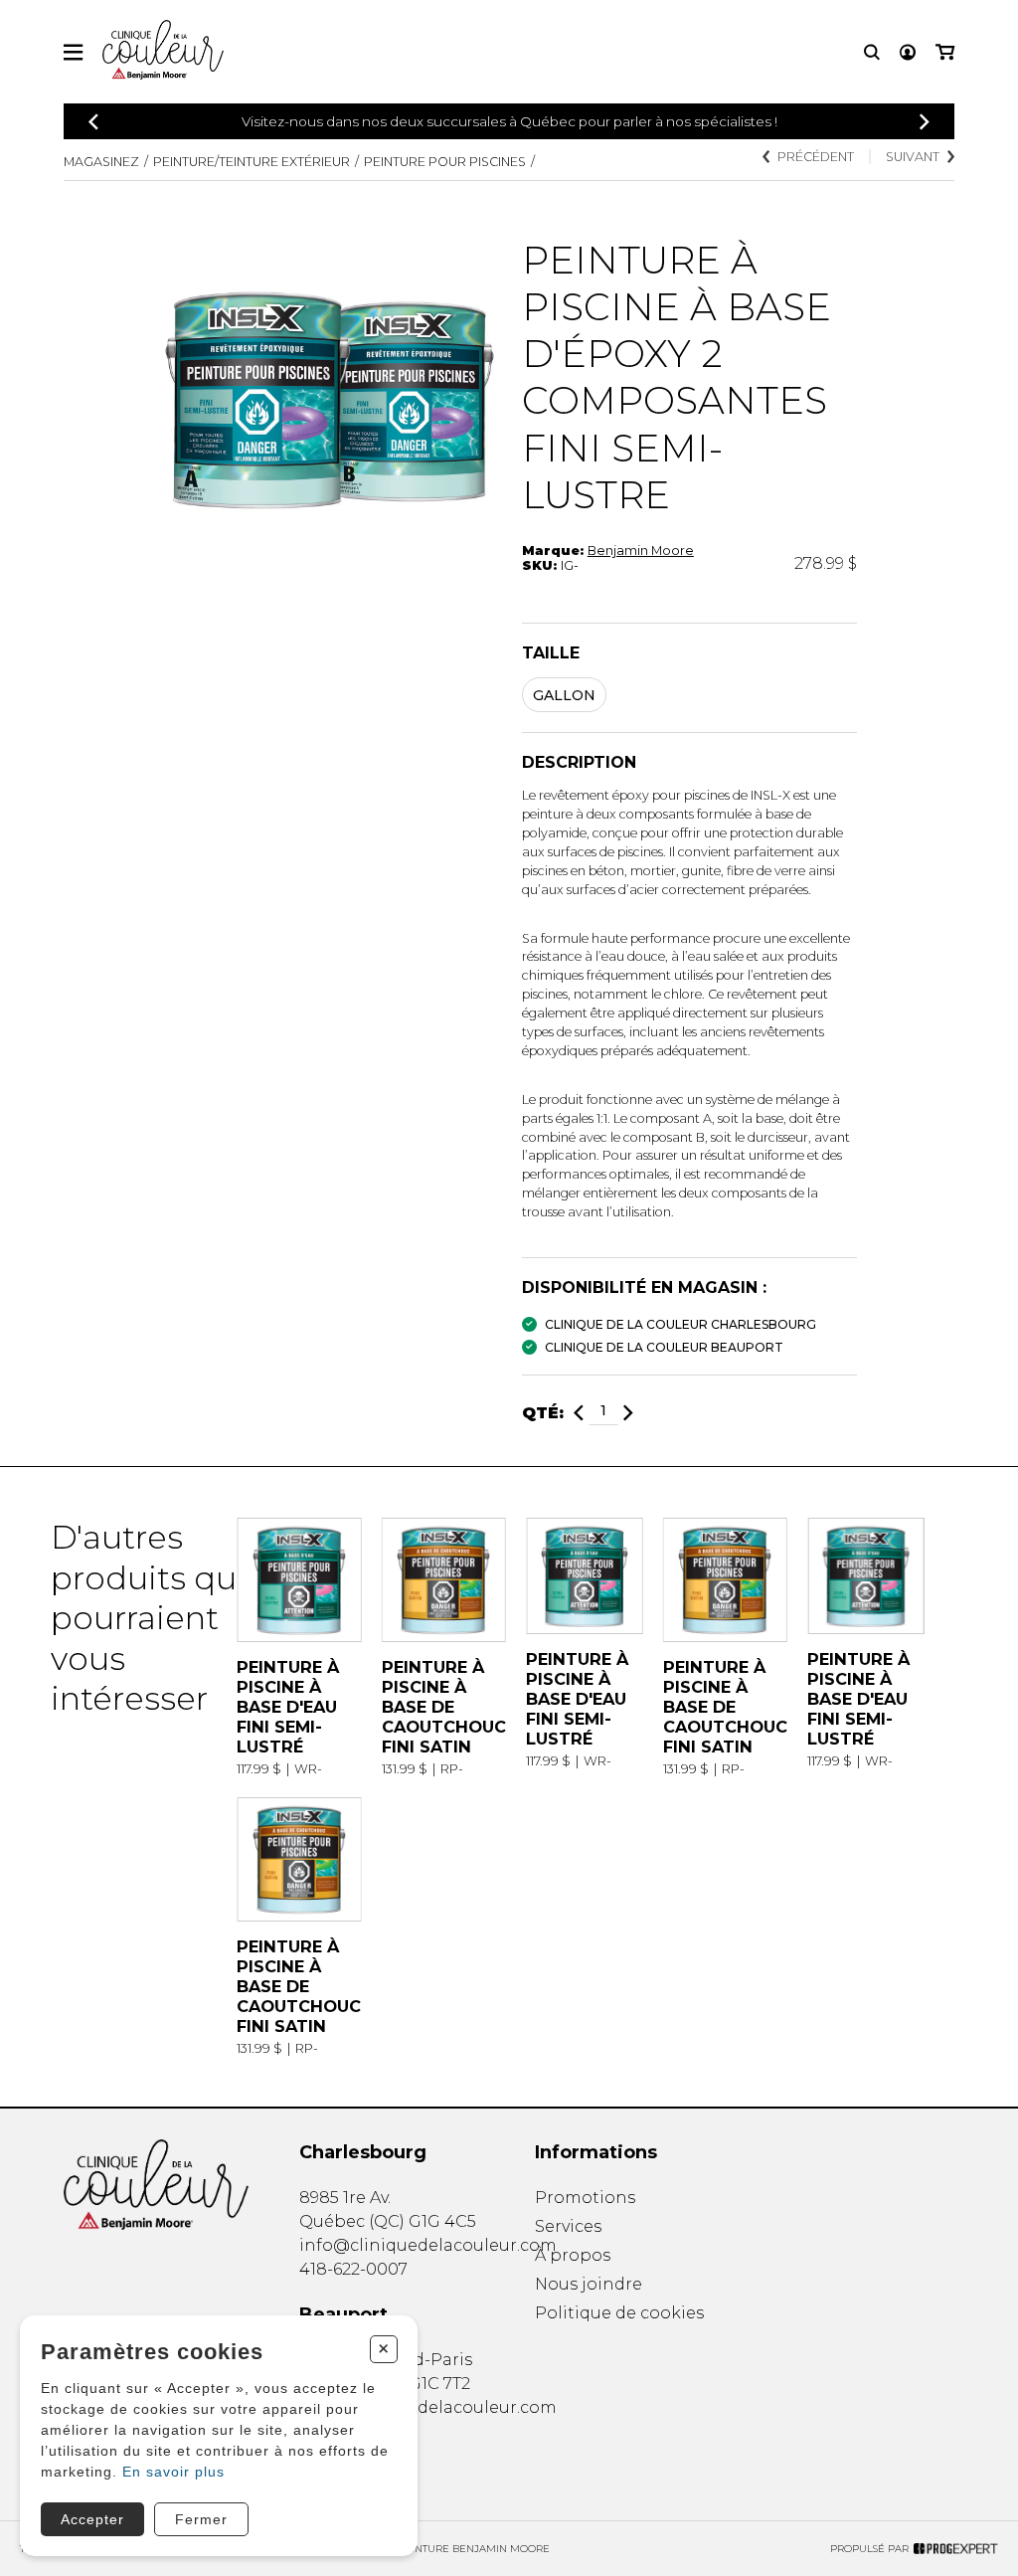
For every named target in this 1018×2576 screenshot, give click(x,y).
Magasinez (101, 162)
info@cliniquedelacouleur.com (428, 2245)
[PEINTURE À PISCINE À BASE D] (299, 1647)
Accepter (92, 2519)
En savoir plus (173, 2472)
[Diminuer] (579, 1413)
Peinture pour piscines (445, 162)
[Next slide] (925, 122)
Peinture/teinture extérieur (252, 162)
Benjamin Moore (641, 551)
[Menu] (73, 52)
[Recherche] (872, 52)
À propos (573, 2255)
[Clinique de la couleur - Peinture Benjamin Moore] (156, 2185)
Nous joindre (589, 2284)
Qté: (543, 1413)
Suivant (913, 157)
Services (568, 2226)
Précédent (816, 157)
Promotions (585, 2198)
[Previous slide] (93, 122)
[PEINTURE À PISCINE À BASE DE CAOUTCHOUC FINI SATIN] (444, 1647)
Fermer (201, 2519)
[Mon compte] (908, 52)
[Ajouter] (628, 1413)
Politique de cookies (619, 2313)
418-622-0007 (353, 2269)
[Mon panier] (945, 52)
